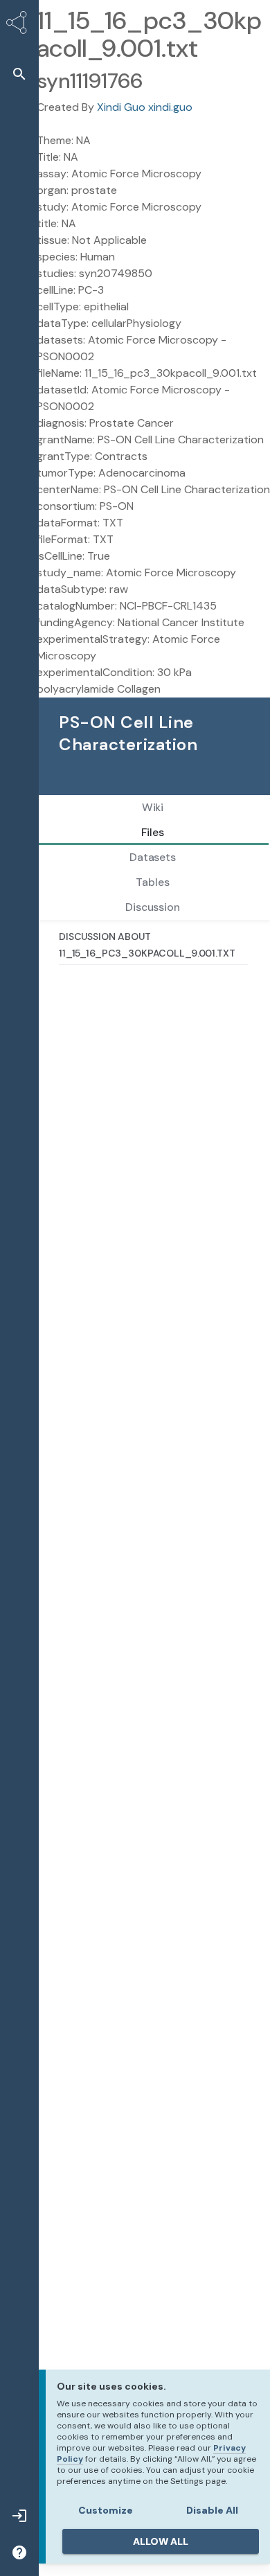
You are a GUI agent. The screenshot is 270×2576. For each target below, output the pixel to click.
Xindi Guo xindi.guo (145, 107)
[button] (19, 74)
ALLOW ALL (161, 2541)
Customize (106, 2510)
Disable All (212, 2510)
